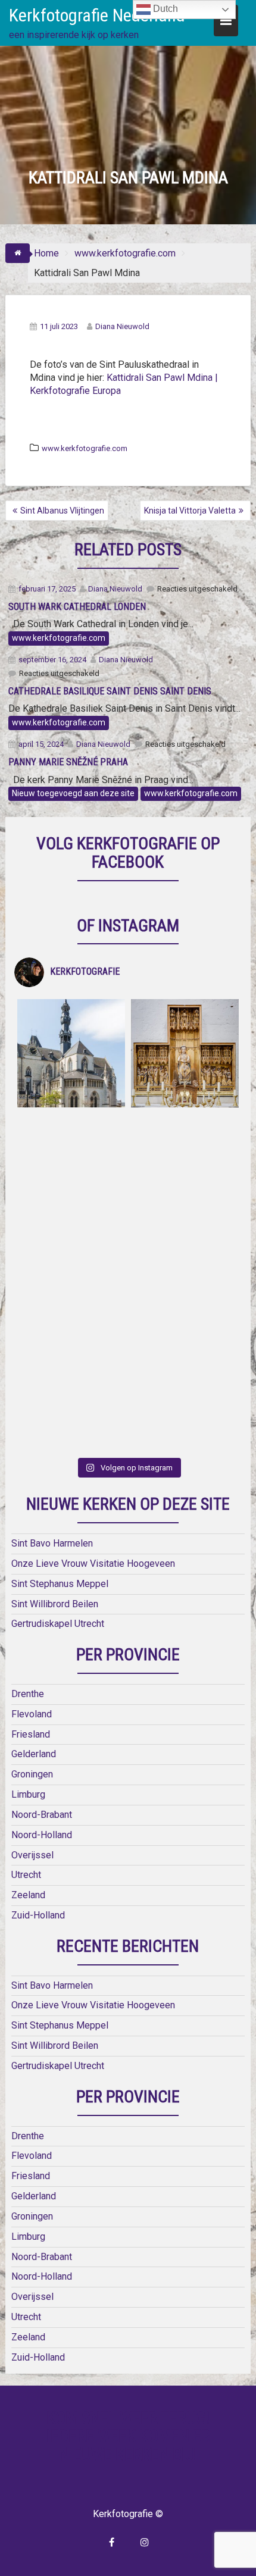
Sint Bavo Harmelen (52, 1543)
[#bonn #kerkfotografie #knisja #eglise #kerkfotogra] (185, 1281)
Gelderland (34, 1754)
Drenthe (28, 1694)
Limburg (28, 1794)
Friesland (31, 1734)
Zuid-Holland (38, 1915)
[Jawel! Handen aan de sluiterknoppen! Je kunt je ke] (71, 1281)
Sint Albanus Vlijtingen (62, 511)
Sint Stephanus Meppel (60, 1584)
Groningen (32, 1774)
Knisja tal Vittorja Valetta (190, 511)
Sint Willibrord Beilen (55, 1604)
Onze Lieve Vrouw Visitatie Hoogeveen (93, 1564)
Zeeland (28, 1895)
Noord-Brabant (42, 1815)
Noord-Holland (42, 1835)
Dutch (164, 9)
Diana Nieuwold (122, 326)
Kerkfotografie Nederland (97, 15)
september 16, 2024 (52, 660)
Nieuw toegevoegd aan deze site (73, 793)
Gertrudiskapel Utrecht (58, 1624)
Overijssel (32, 1855)
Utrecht (26, 1875)
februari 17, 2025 (47, 589)
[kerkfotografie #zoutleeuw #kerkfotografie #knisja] (71, 1053)
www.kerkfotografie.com (85, 448)
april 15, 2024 (41, 744)
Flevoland (32, 1714)
